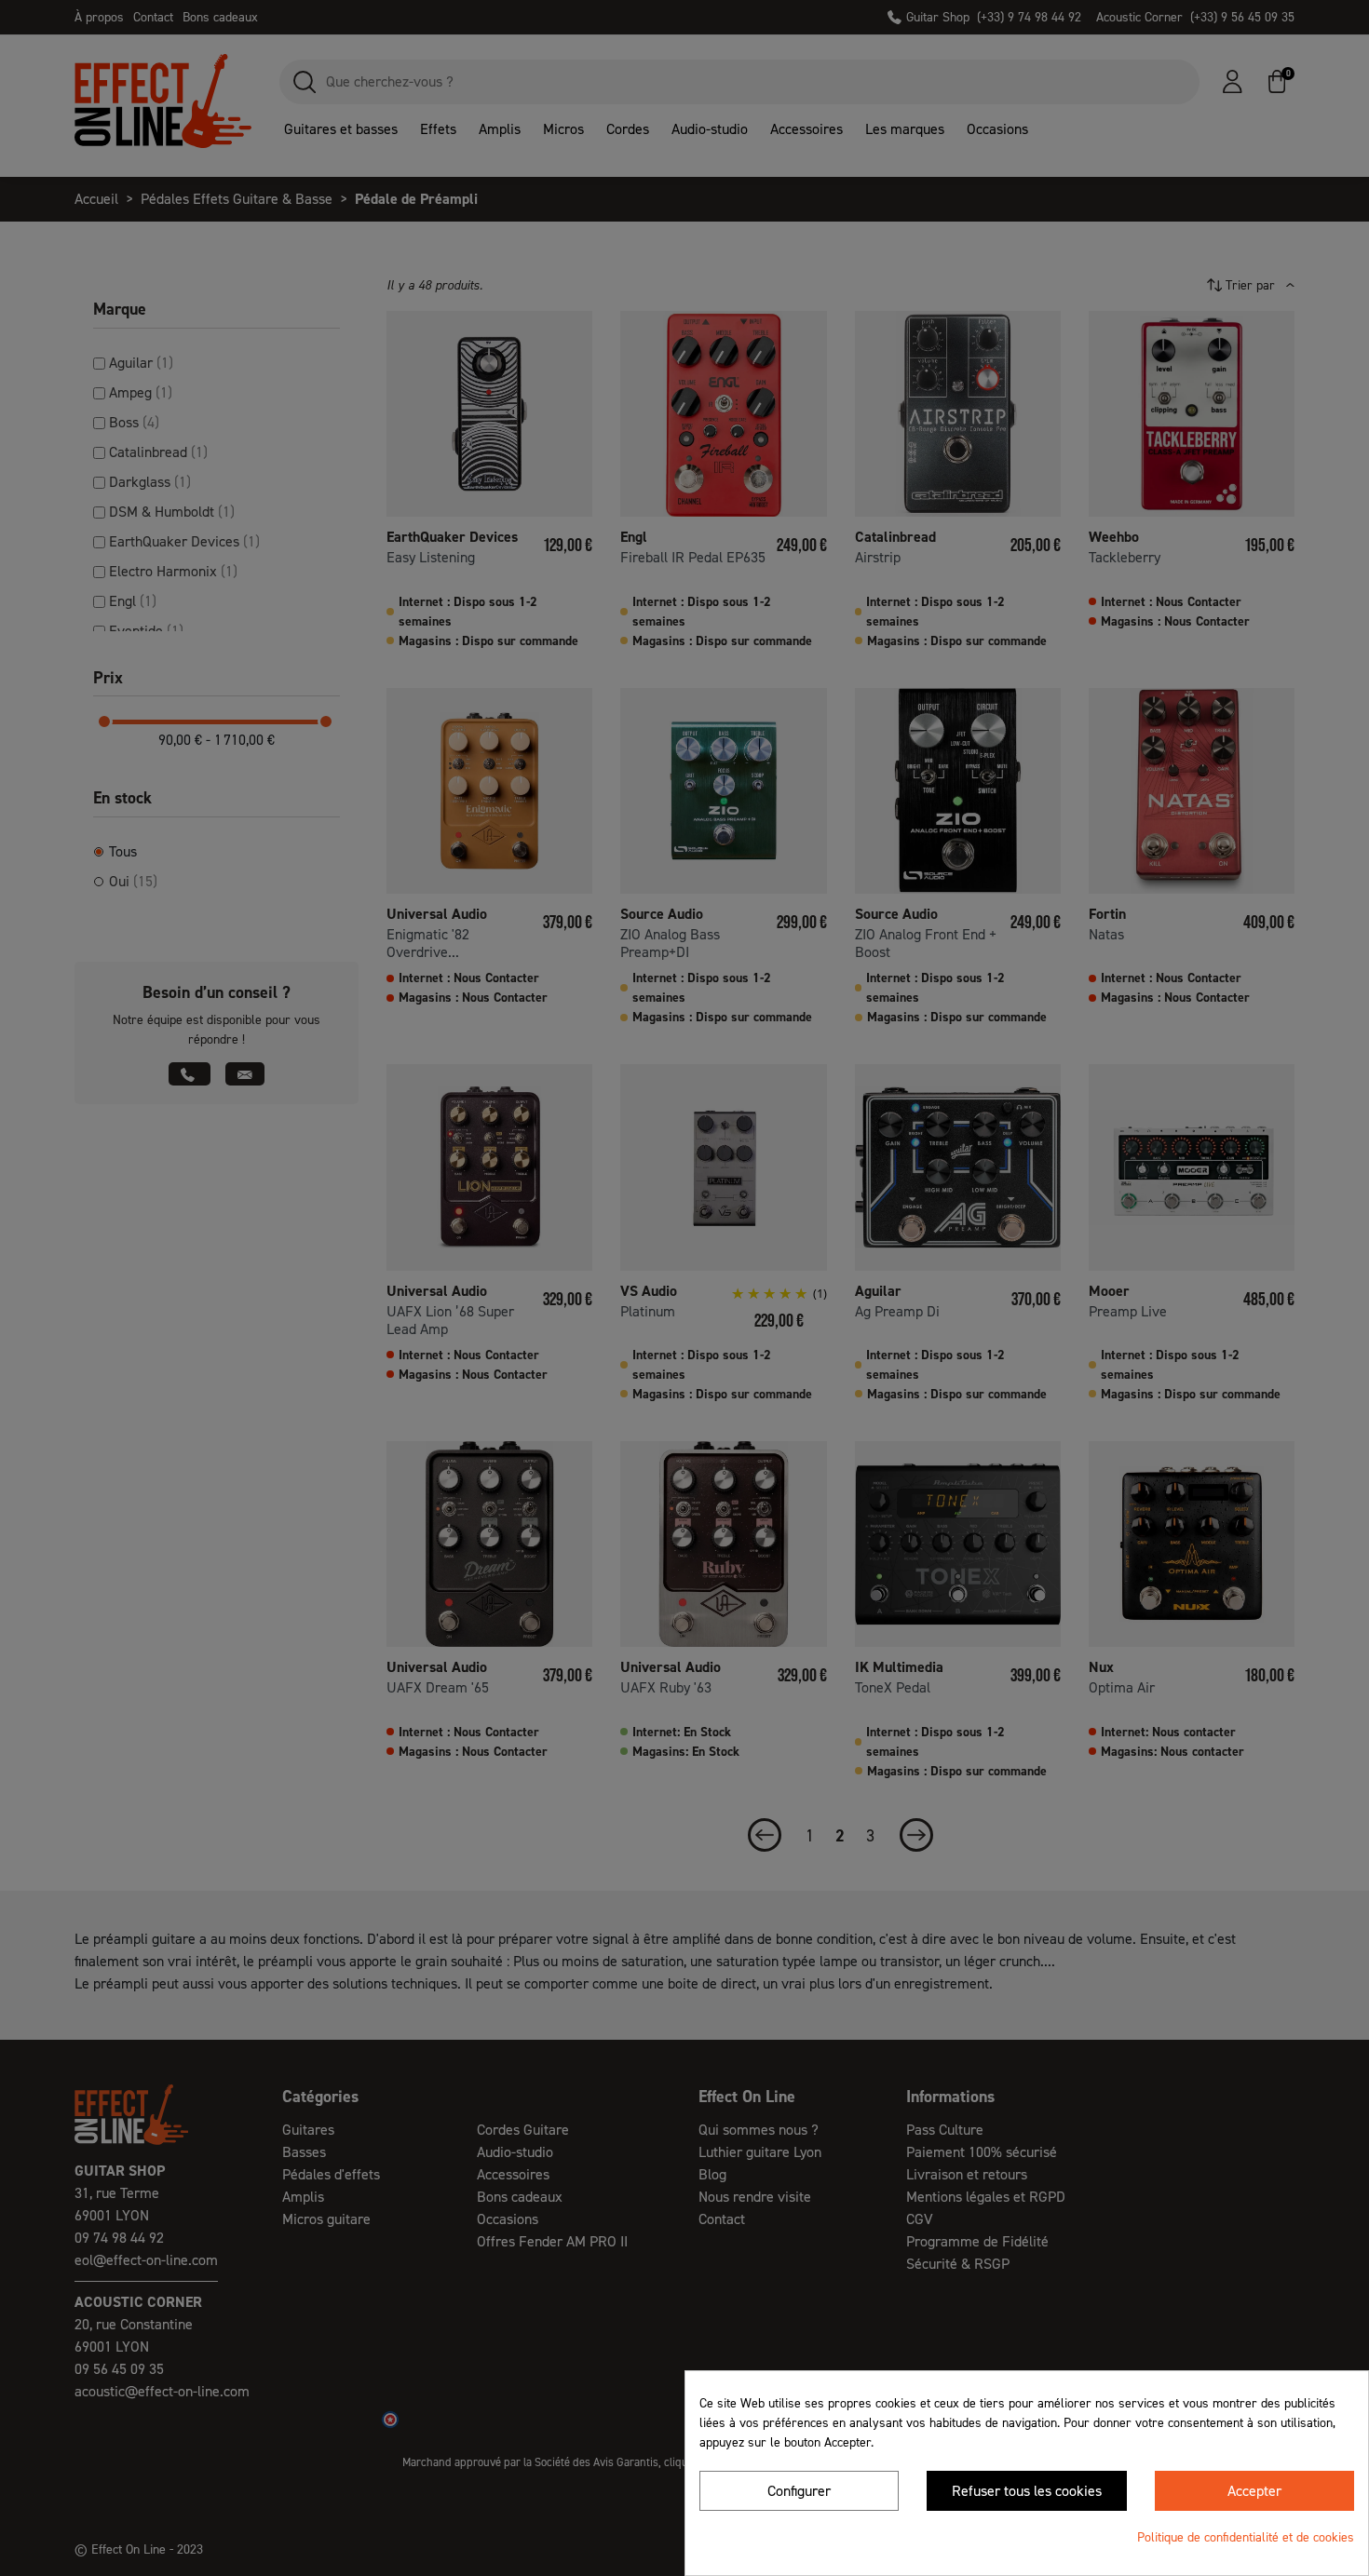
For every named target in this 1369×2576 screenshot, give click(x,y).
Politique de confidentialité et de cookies (1246, 2537)
